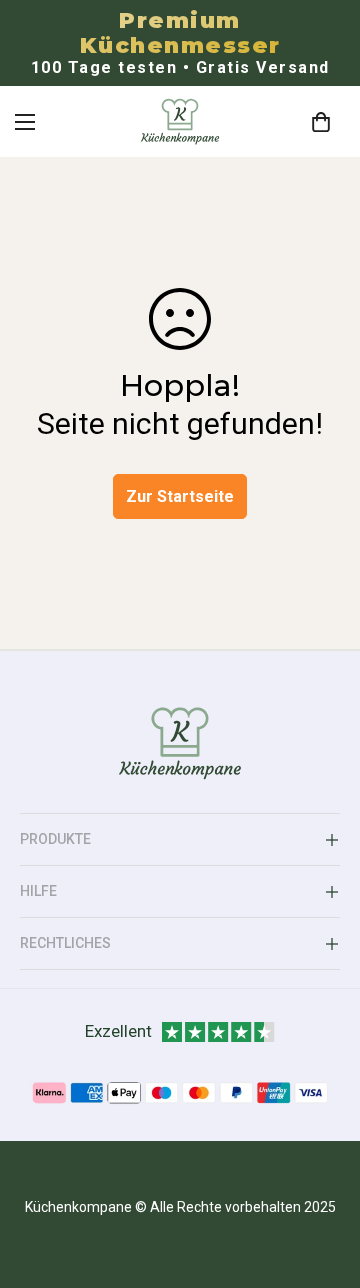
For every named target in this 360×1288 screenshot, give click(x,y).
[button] (321, 122)
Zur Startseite (180, 496)
